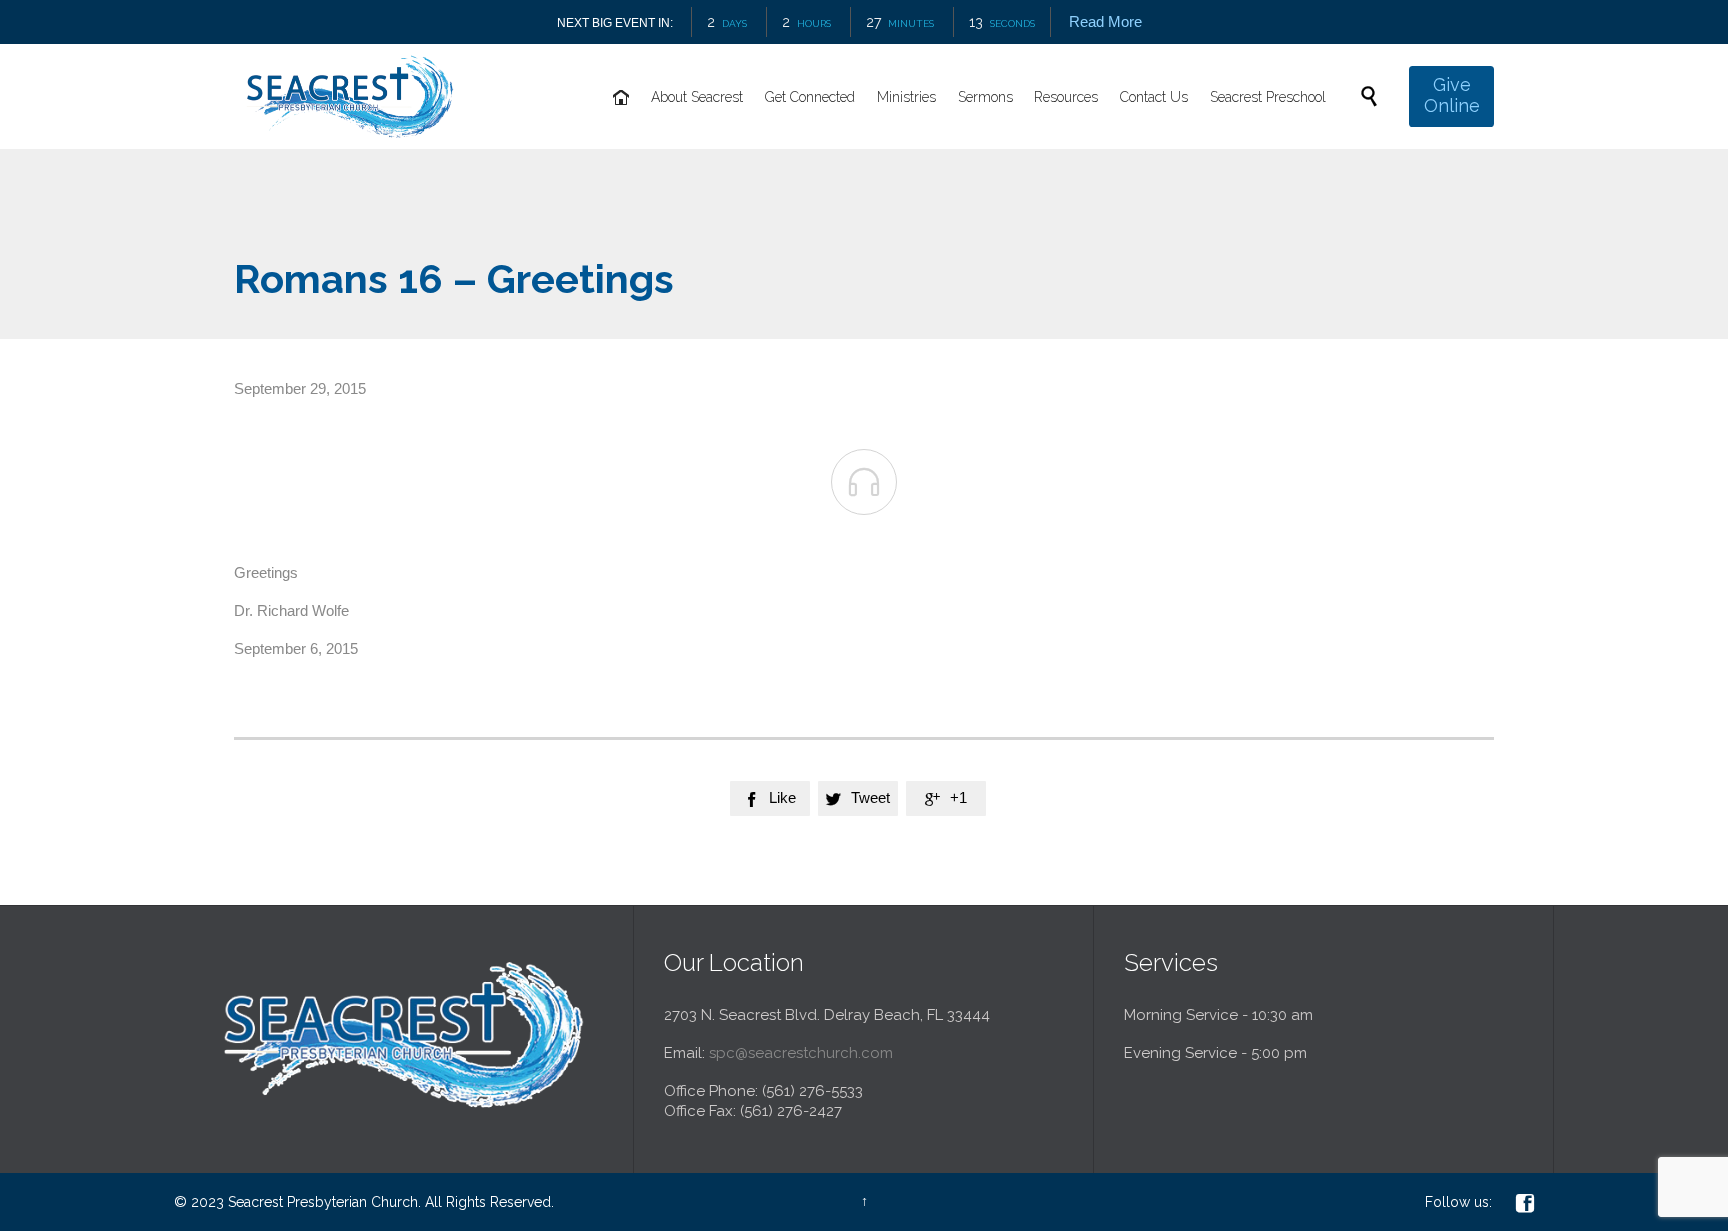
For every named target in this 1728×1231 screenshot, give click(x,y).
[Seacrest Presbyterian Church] (350, 96)
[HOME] (621, 98)
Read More (1105, 21)
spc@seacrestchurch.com (801, 1053)
